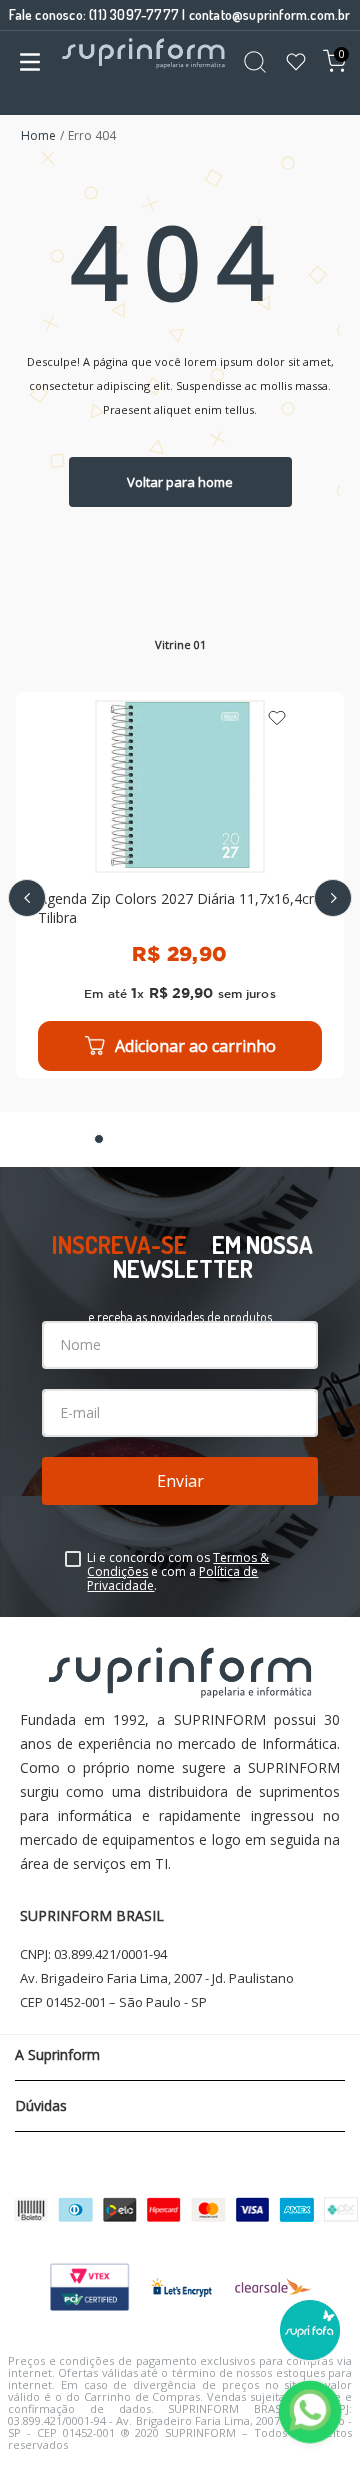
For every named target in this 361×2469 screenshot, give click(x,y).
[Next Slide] (333, 898)
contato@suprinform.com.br (270, 14)
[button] (99, 1139)
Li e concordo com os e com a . (178, 1571)
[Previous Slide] (27, 898)
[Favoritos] (296, 63)
